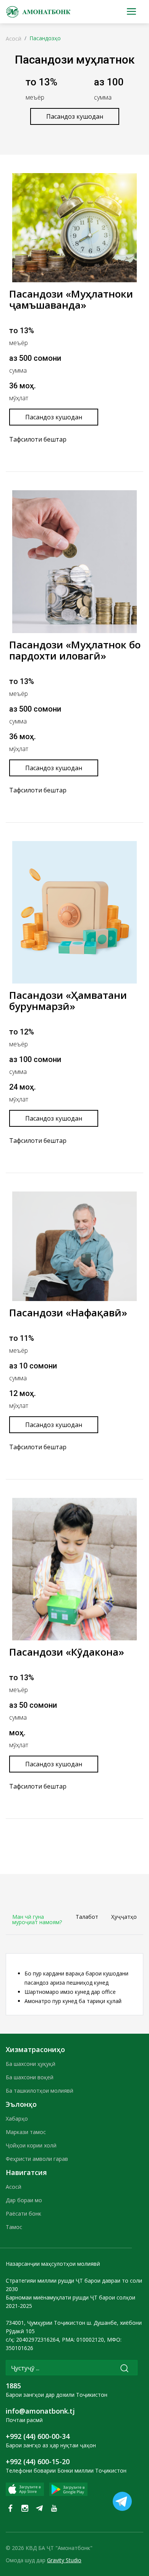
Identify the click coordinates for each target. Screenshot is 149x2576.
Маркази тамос (26, 2132)
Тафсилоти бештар (38, 439)
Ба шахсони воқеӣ (30, 2077)
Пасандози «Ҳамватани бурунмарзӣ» (68, 1001)
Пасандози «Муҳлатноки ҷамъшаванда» (71, 299)
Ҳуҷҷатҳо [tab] (124, 1917)
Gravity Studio (64, 2560)
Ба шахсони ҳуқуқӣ (31, 2064)
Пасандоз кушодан (75, 116)
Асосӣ (14, 38)
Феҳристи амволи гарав (37, 2159)
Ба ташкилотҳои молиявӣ (40, 2091)
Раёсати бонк (23, 2213)
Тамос (14, 2227)
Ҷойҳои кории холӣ (31, 2145)
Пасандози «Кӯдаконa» (67, 1652)
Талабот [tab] (87, 1917)
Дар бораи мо (24, 2200)
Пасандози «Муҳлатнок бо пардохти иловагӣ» (75, 650)
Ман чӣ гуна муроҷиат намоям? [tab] (37, 1919)
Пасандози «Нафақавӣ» (68, 1313)
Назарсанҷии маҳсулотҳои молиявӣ (53, 2264)
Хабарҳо (17, 2119)
